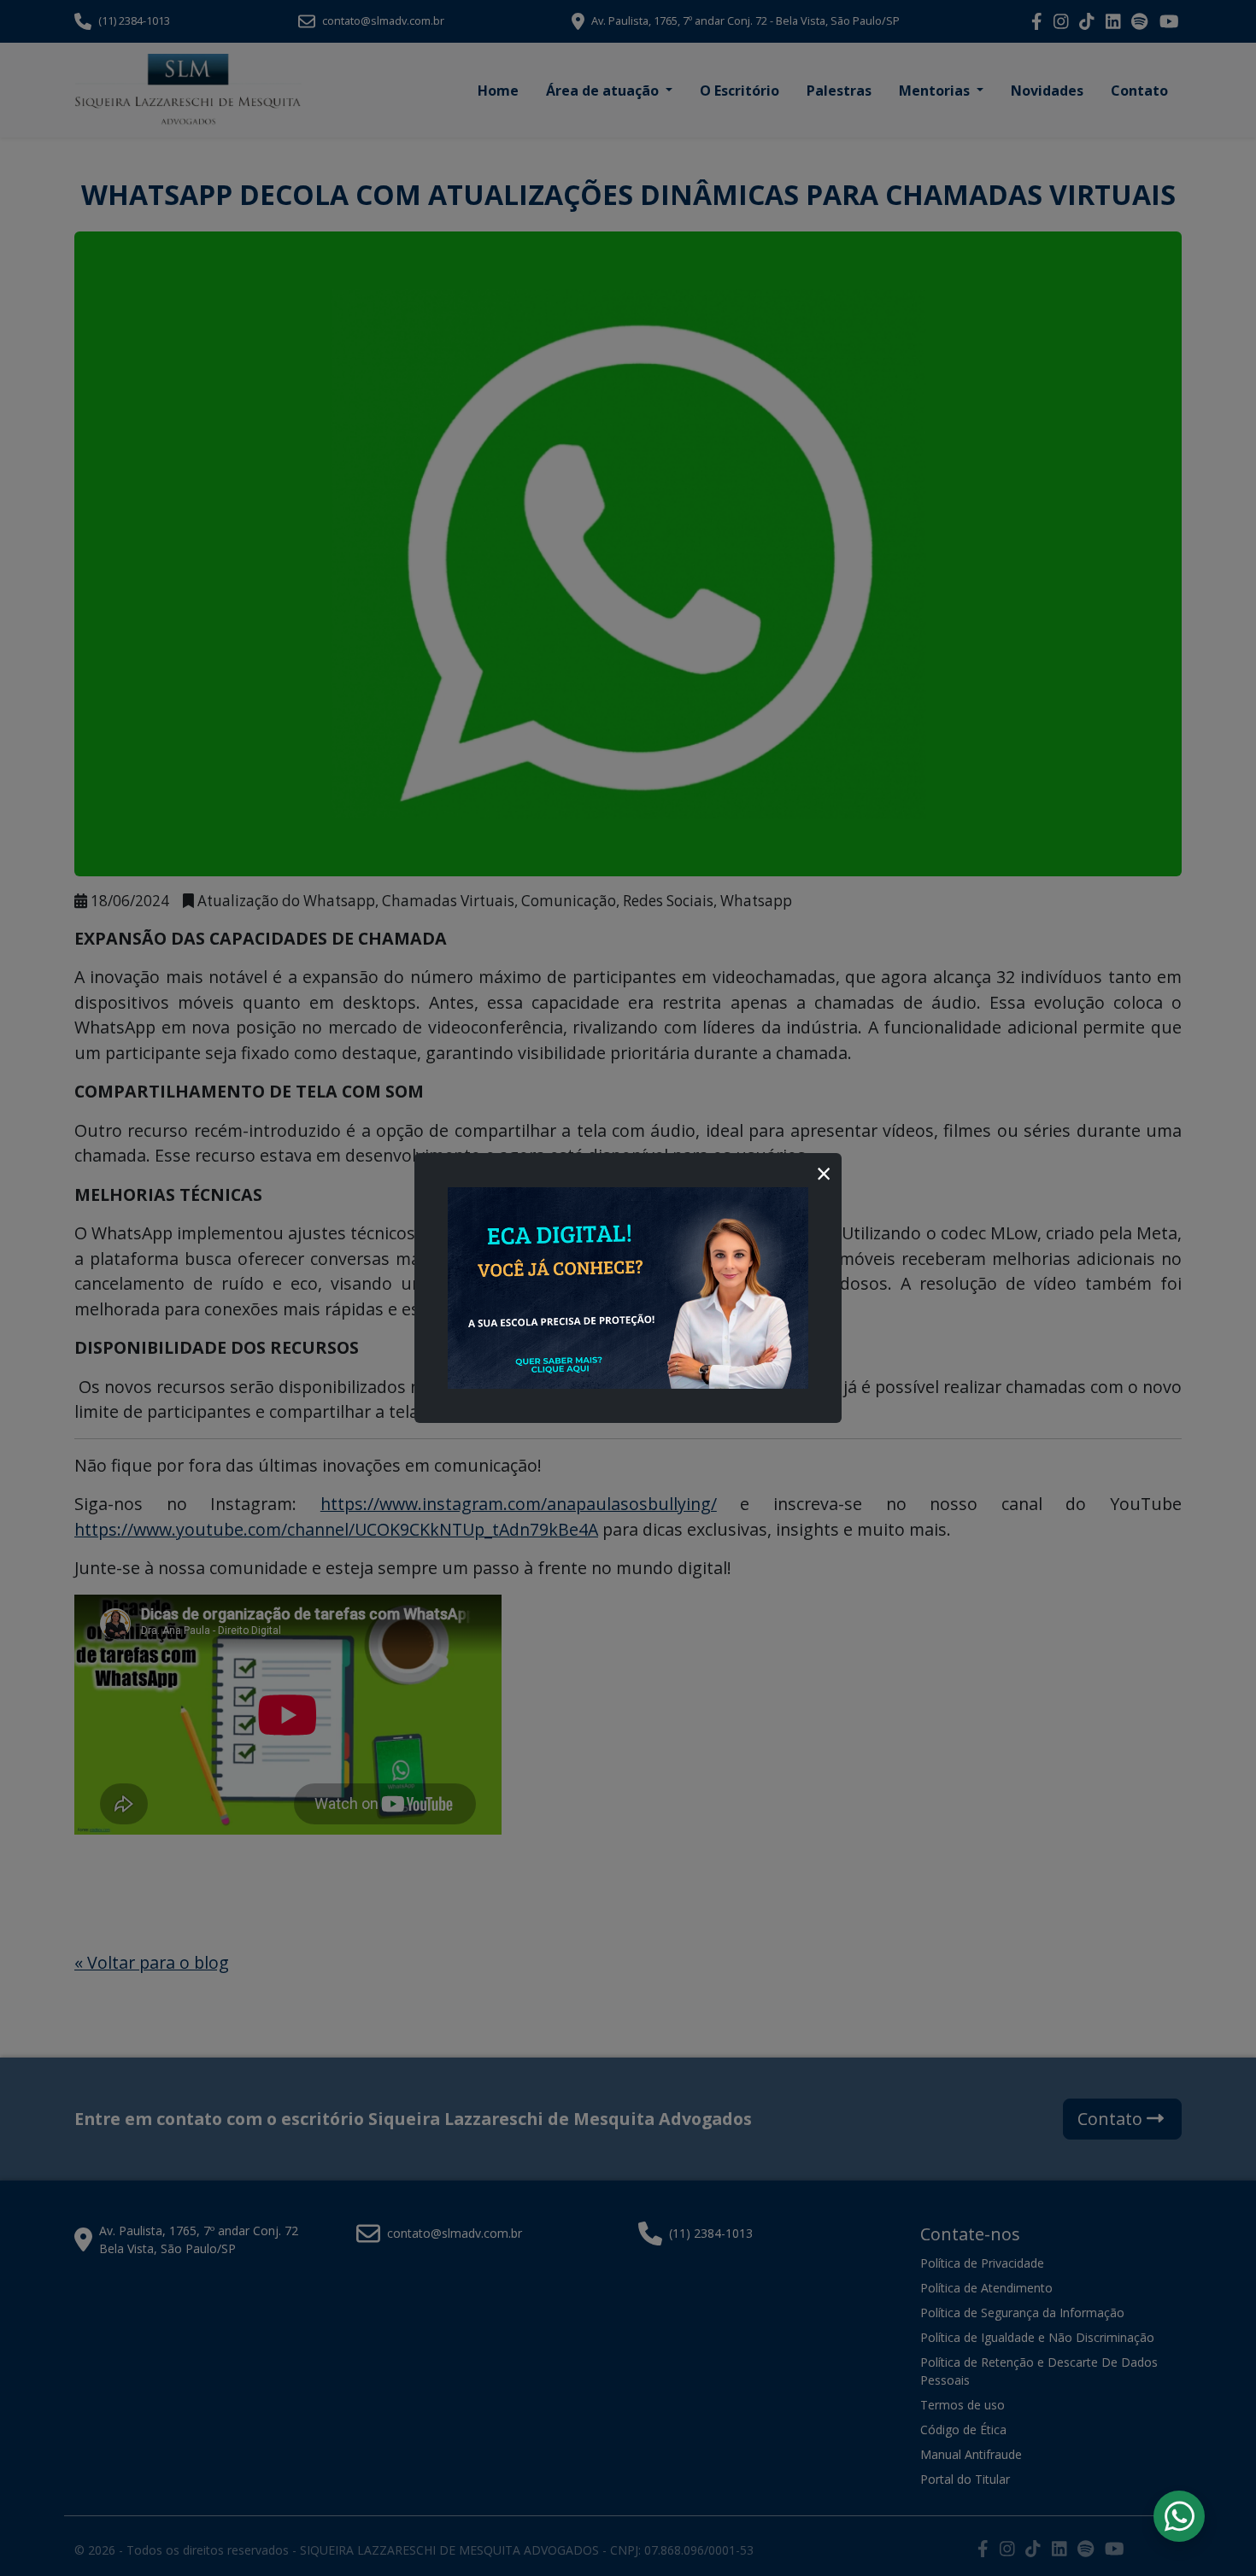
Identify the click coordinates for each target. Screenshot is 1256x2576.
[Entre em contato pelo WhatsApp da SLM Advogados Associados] (1180, 2516)
